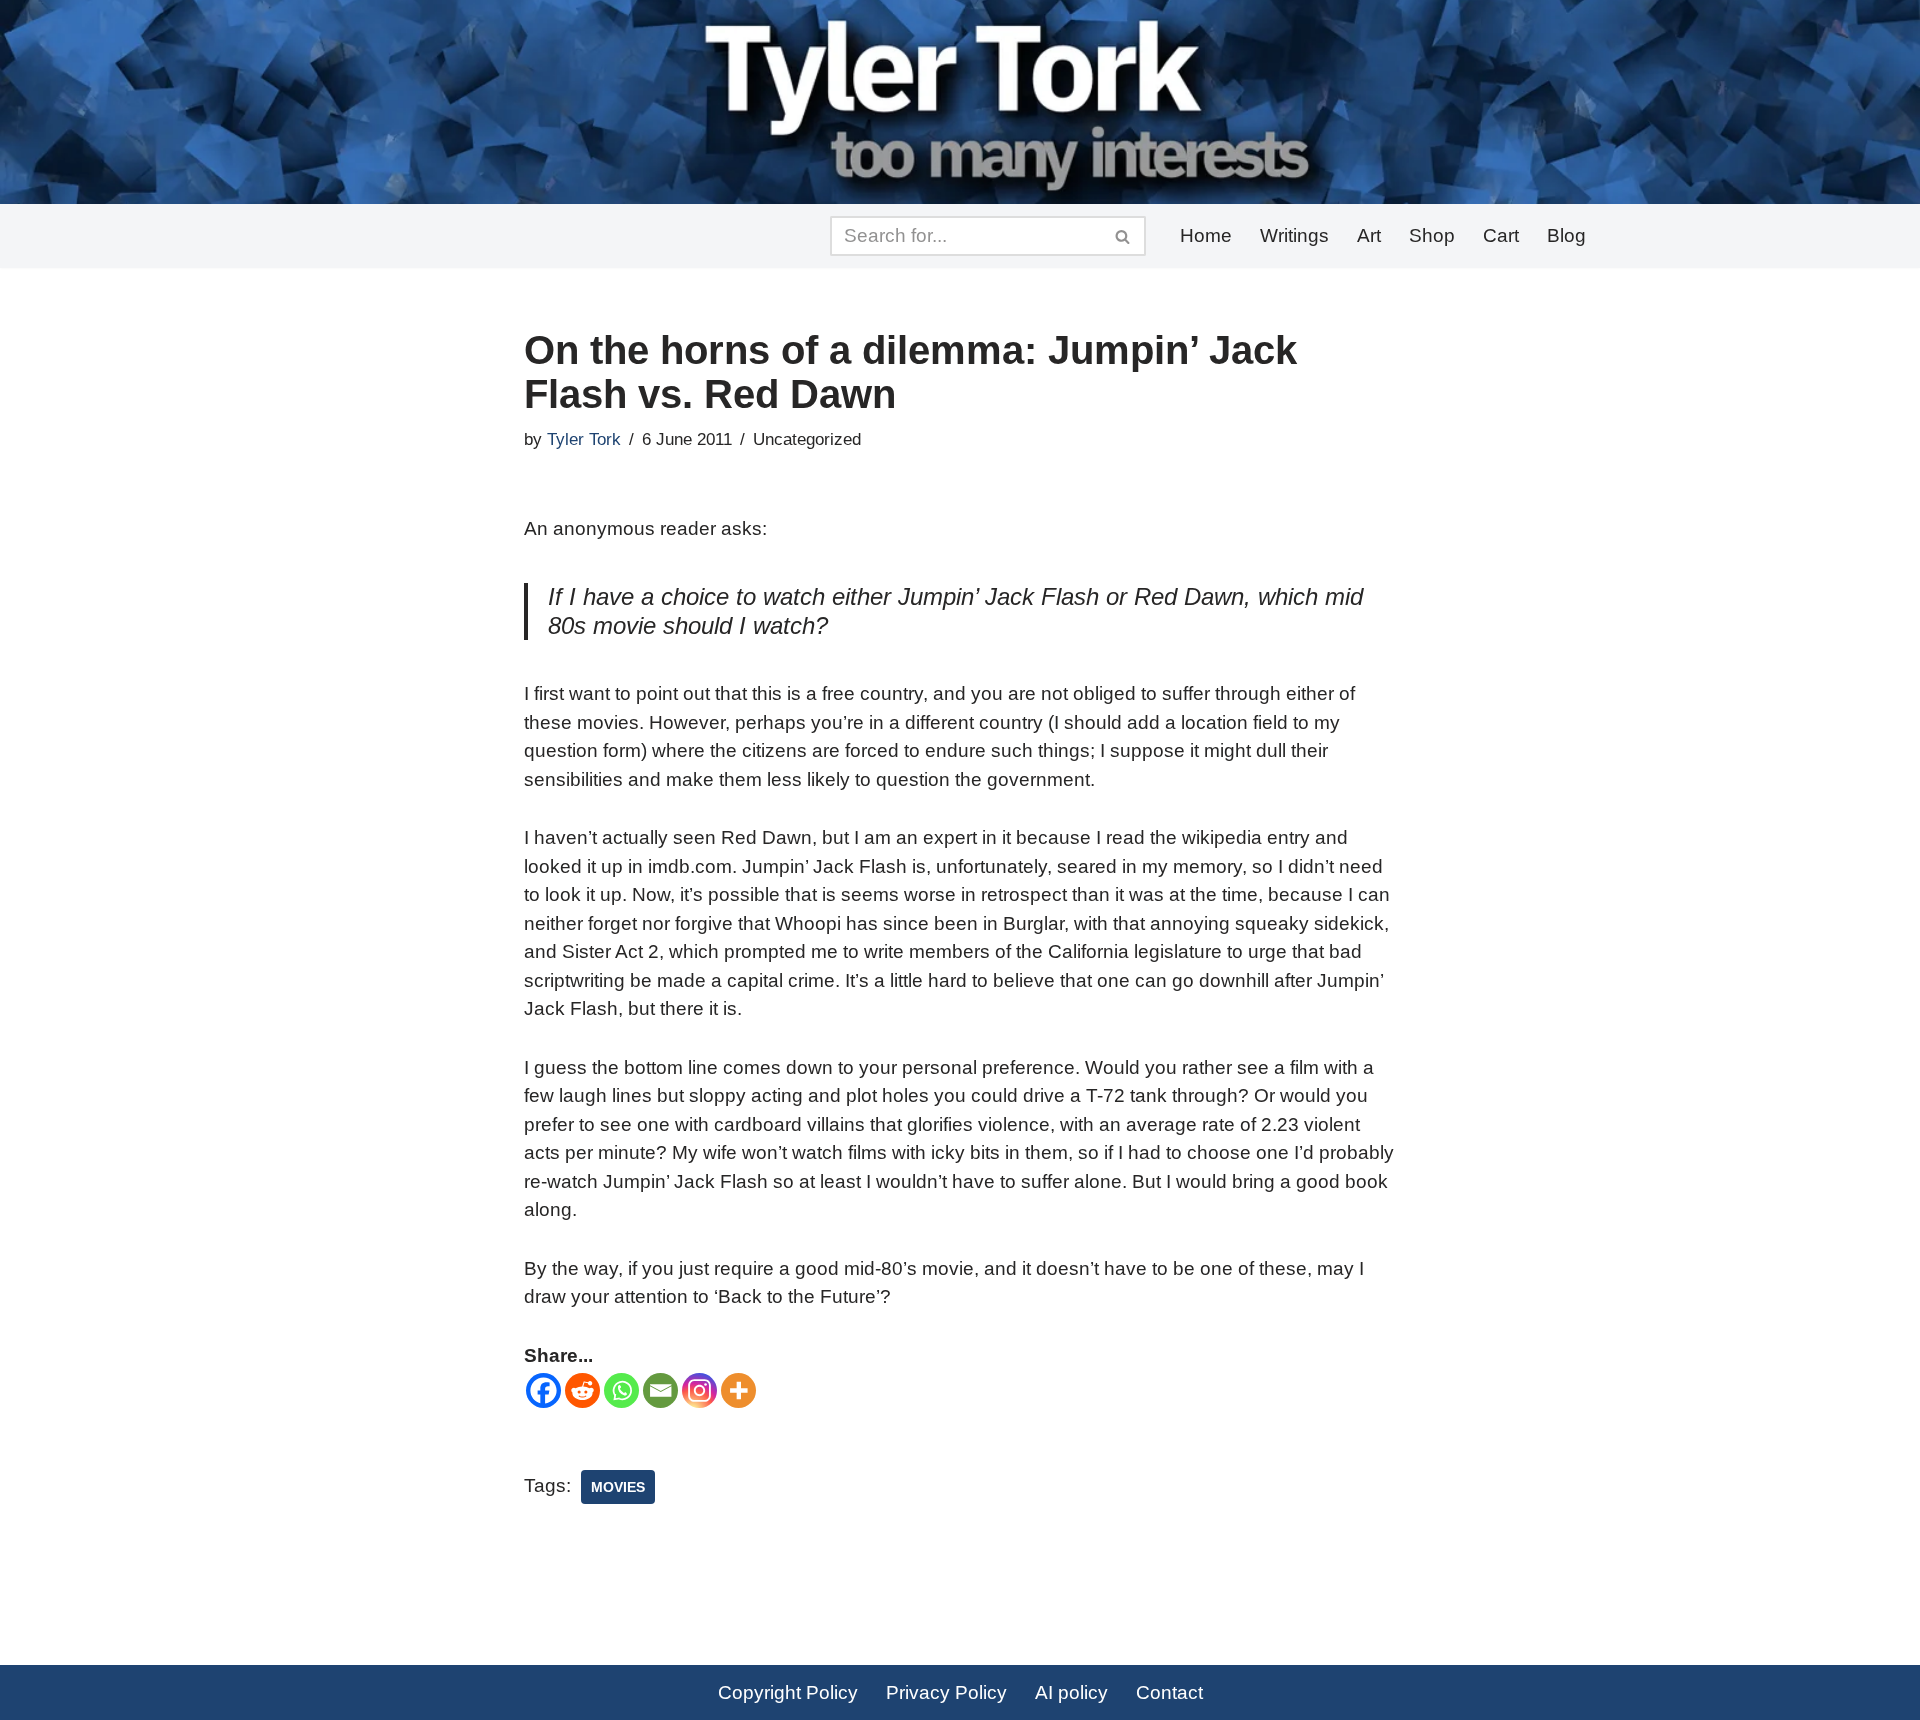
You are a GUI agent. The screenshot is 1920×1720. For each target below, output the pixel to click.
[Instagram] (699, 1390)
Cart (1501, 235)
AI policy (1071, 1692)
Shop (1432, 235)
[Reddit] (582, 1390)
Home (1206, 235)
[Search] (1123, 236)
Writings (1294, 235)
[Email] (660, 1390)
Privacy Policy (946, 1692)
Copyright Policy (788, 1692)
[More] (738, 1390)
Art (1369, 235)
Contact (1169, 1692)
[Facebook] (543, 1390)
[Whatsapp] (621, 1390)
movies (618, 1487)
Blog (1566, 235)
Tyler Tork (584, 439)
